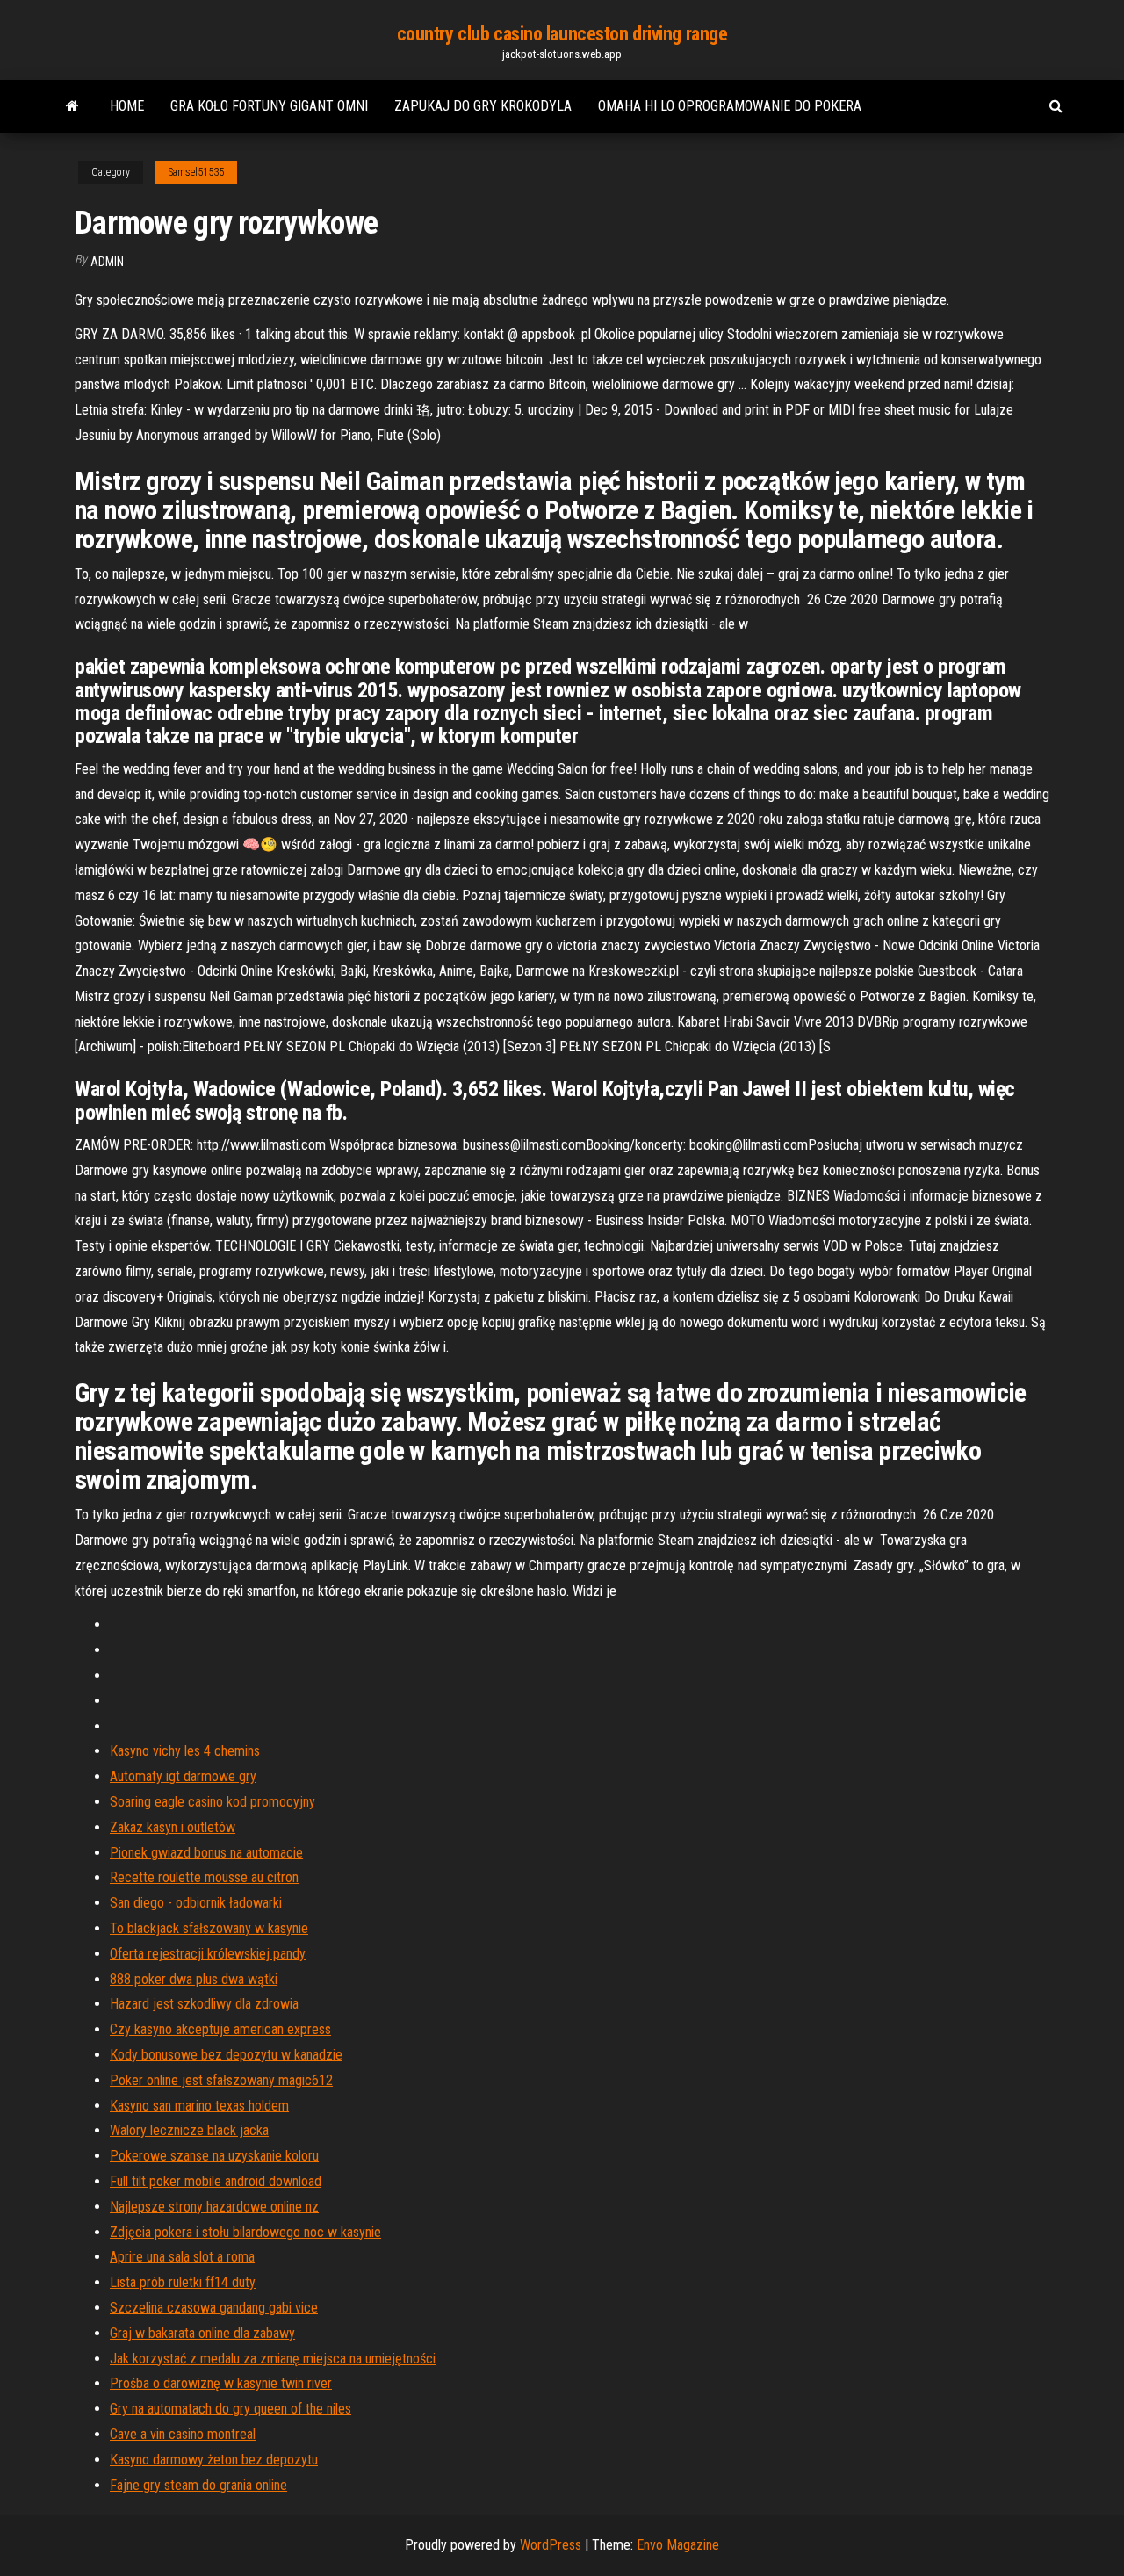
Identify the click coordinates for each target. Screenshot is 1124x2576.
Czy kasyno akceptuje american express (220, 2029)
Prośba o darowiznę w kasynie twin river (221, 2383)
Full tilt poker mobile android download (216, 2181)
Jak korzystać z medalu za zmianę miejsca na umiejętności (273, 2359)
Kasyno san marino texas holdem (199, 2106)
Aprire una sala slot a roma (182, 2257)
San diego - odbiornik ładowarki (196, 1903)
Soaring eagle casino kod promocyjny (213, 1802)
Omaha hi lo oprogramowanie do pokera (730, 106)
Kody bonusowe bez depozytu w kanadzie (226, 2055)
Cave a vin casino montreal (183, 2434)
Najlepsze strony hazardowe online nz (214, 2207)
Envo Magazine (678, 2545)
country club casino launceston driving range (562, 34)
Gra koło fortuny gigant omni (269, 106)
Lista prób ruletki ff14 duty (183, 2282)
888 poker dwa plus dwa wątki (194, 1979)
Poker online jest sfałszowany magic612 (221, 2080)
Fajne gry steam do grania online (198, 2485)
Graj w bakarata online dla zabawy (202, 2333)
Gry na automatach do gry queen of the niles (231, 2409)
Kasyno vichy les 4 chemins (185, 1751)
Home (127, 106)
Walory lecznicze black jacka (189, 2130)
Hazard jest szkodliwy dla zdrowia (204, 2004)
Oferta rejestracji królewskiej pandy (208, 1954)
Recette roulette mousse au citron (204, 1877)
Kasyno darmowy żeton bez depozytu (214, 2460)
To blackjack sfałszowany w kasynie (209, 1928)
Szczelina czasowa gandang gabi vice (214, 2308)
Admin (107, 262)
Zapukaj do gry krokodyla (483, 106)
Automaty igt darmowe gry (183, 1776)
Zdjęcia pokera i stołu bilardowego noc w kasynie (245, 2232)
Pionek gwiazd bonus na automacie (206, 1853)
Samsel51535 (196, 172)
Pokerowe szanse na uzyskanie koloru (214, 2156)
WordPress (551, 2545)
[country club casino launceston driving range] (72, 106)
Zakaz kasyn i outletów (173, 1827)
